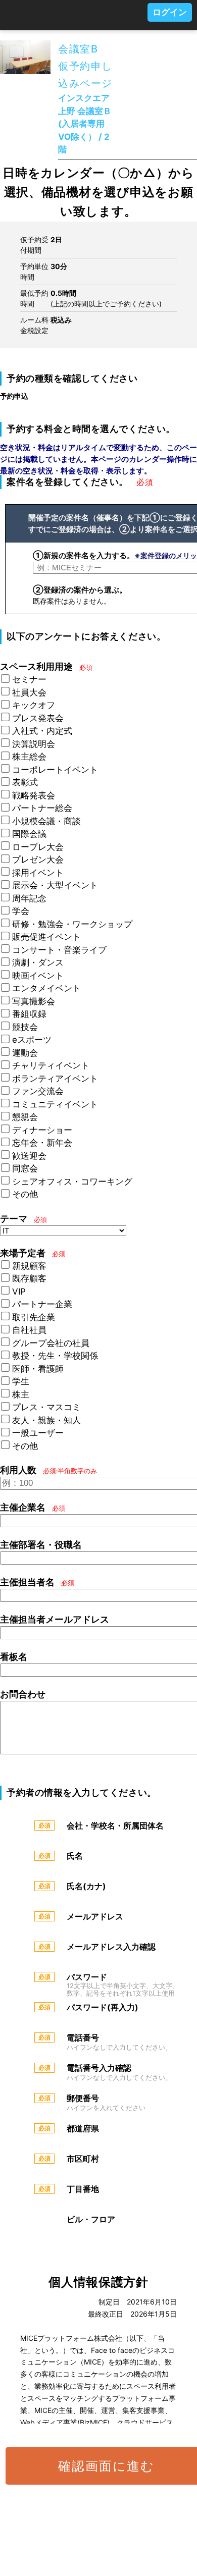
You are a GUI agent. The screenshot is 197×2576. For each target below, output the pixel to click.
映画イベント (38, 976)
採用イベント (38, 873)
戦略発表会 (34, 795)
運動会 (25, 1053)
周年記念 (29, 898)
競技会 (25, 1027)
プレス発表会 (38, 718)
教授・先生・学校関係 (55, 1356)
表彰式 (25, 782)
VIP (19, 1292)
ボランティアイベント (55, 1079)
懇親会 (25, 1117)
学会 (21, 911)
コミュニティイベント (55, 1104)
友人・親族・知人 (46, 1420)
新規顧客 (29, 1266)
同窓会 (25, 1168)
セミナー (29, 679)
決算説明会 (34, 744)
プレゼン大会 (38, 860)
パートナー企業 (42, 1304)
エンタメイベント (46, 988)
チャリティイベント (51, 1065)
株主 (21, 1394)
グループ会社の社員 (51, 1343)
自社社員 (29, 1330)
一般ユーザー (38, 1433)
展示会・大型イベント (55, 885)
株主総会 (29, 757)
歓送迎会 (29, 1156)
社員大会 (29, 692)
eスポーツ (32, 1040)
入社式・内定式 (42, 731)
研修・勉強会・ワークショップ (72, 924)
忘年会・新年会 (42, 1143)
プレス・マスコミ (46, 1407)
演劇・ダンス (38, 962)
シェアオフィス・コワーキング (72, 1182)
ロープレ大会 (38, 847)
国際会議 (29, 834)
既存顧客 (29, 1278)
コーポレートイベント (55, 770)
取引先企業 (34, 1317)
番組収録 (29, 1014)
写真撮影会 (34, 1001)
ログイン (170, 12)
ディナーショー (42, 1130)
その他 (25, 1194)
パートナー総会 (42, 808)
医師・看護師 (38, 1369)
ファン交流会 (38, 1091)
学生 (21, 1381)
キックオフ (34, 705)
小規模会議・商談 (46, 821)
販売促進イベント (46, 937)
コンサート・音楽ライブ (59, 950)
